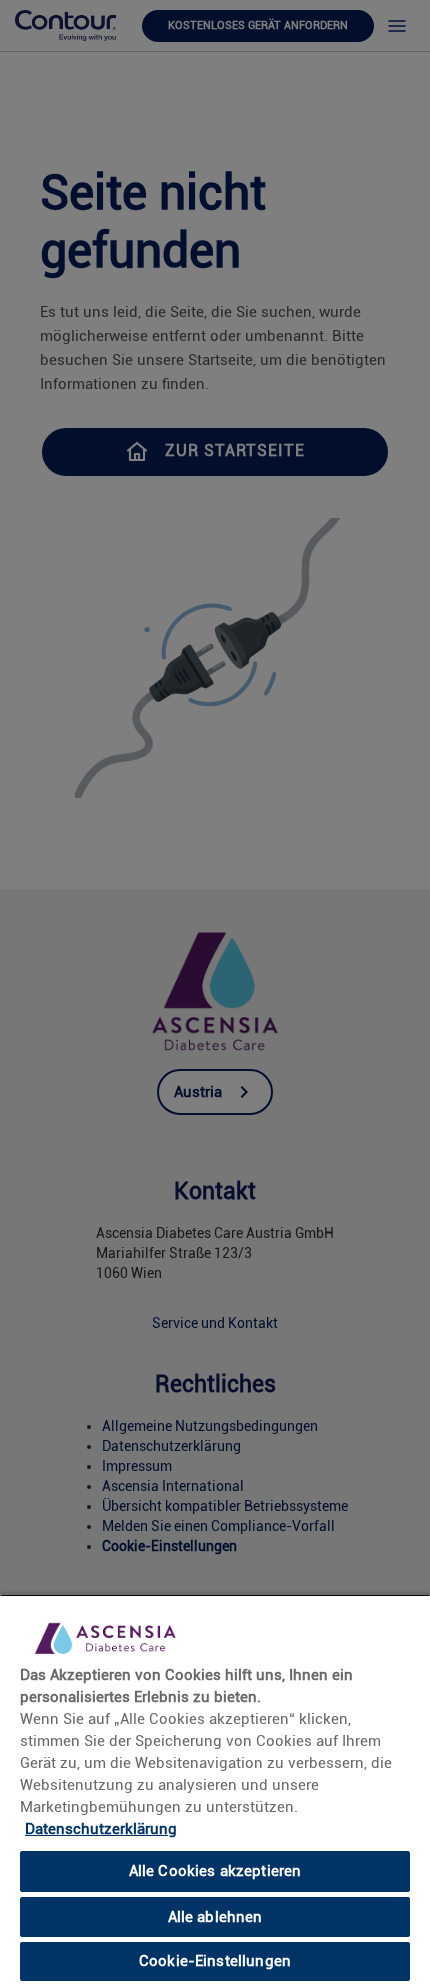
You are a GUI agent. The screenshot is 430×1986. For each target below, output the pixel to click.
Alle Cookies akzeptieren (215, 1871)
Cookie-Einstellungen (215, 1961)
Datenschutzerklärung (101, 1829)
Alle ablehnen (215, 1917)
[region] (215, 1790)
